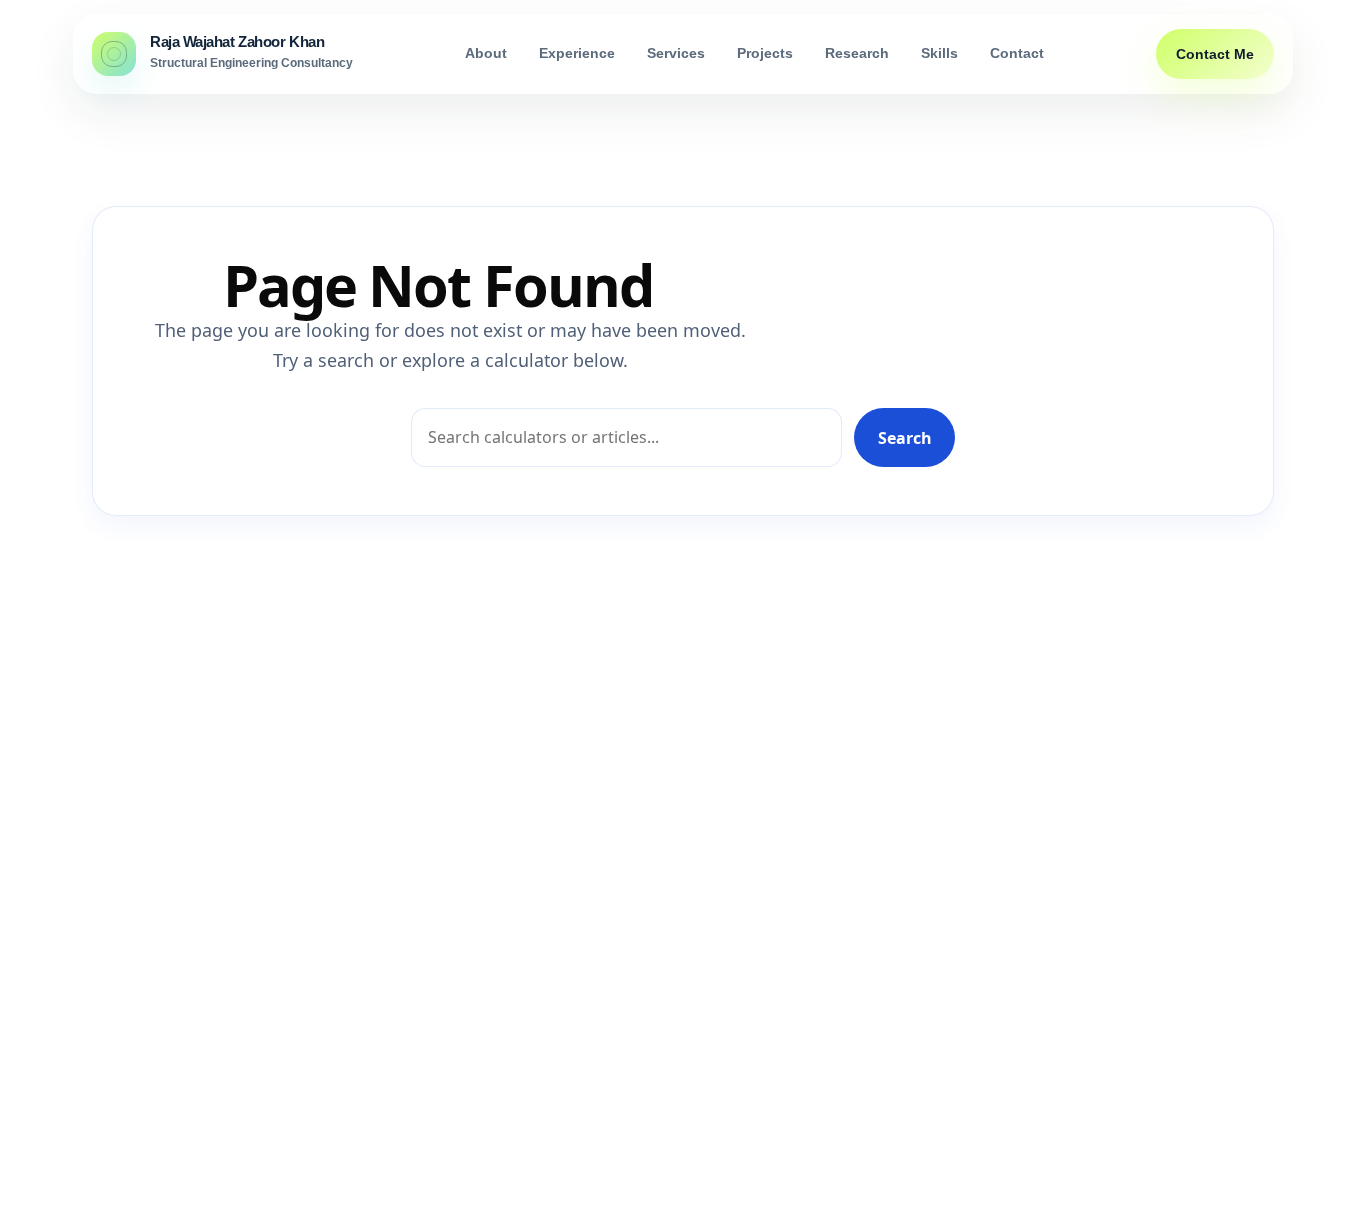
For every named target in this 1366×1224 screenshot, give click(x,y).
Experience (577, 53)
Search (905, 438)
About (486, 53)
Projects (765, 53)
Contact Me (1215, 54)
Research (857, 53)
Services (676, 53)
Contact (1017, 53)
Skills (939, 53)
